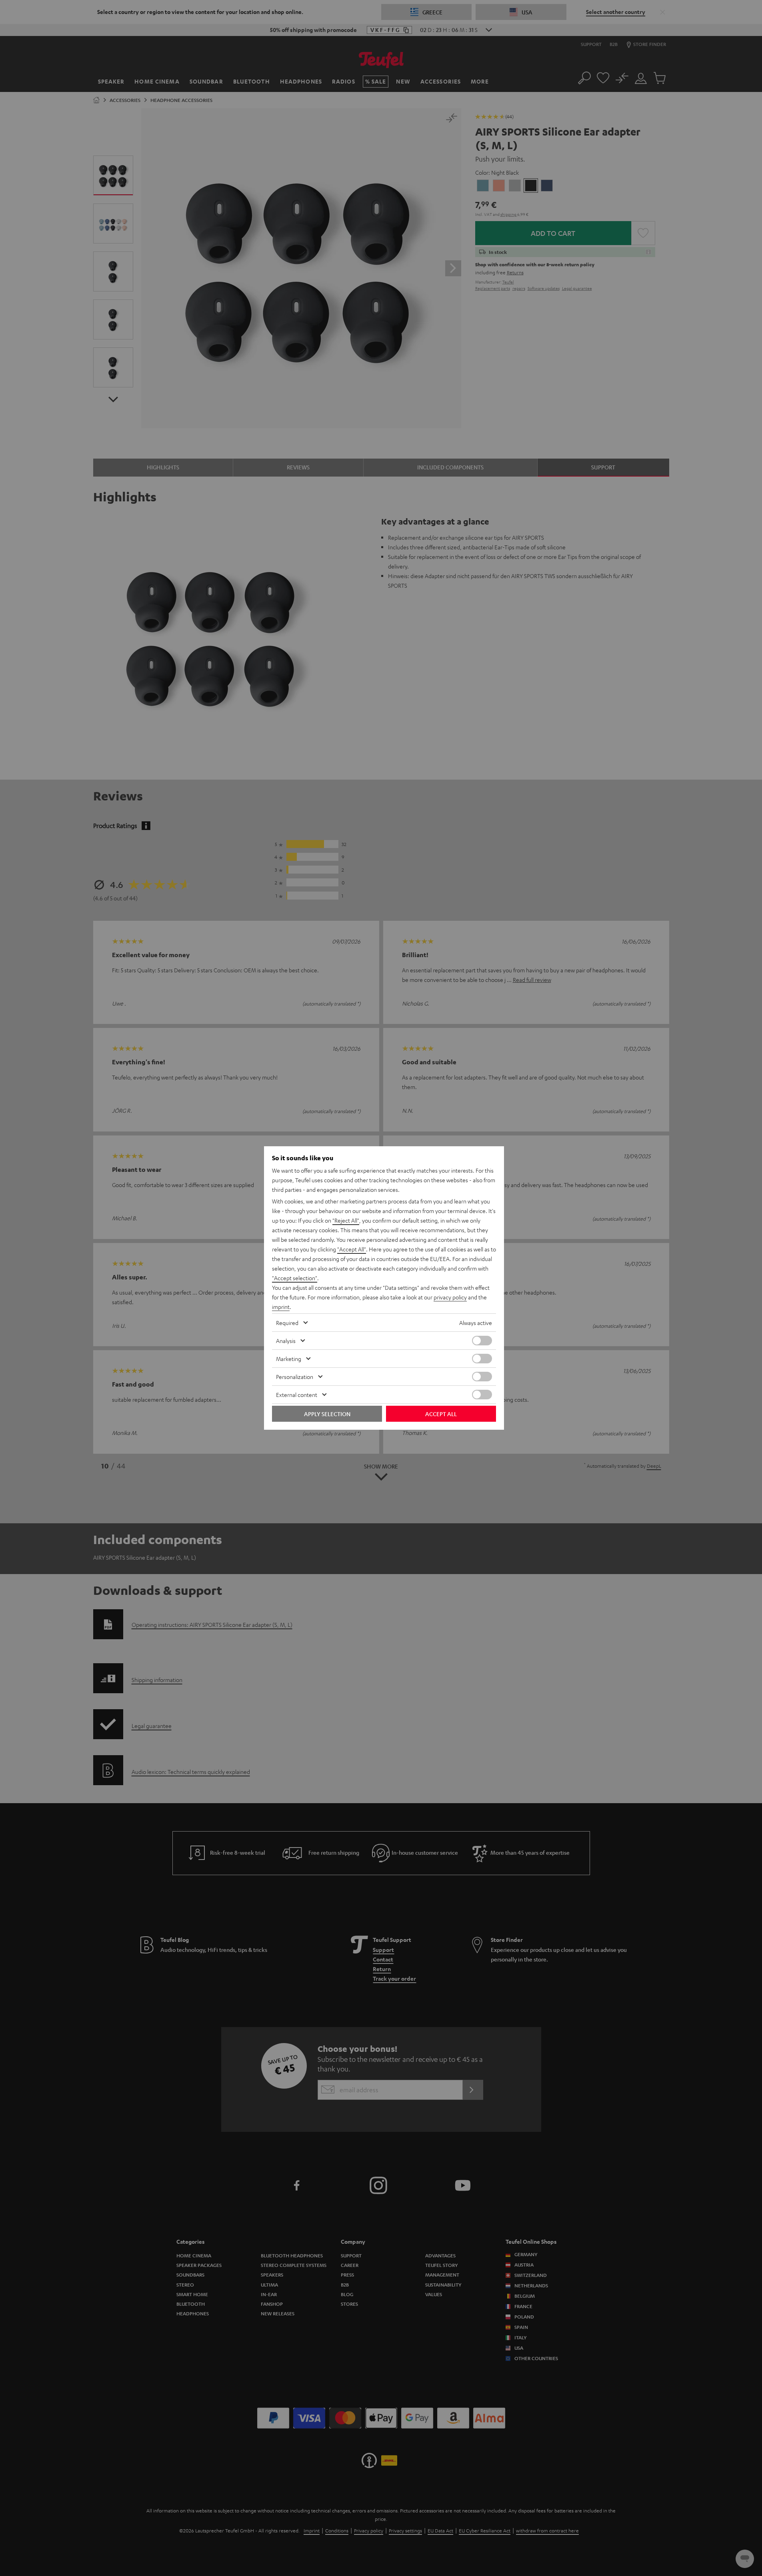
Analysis (286, 1341)
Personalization (295, 1377)
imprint (281, 1307)
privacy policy (450, 1297)
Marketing (289, 1359)
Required (287, 1323)
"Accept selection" (295, 1278)
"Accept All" (352, 1249)
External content (297, 1395)
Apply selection (327, 1414)
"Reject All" (346, 1220)
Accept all (441, 1414)
